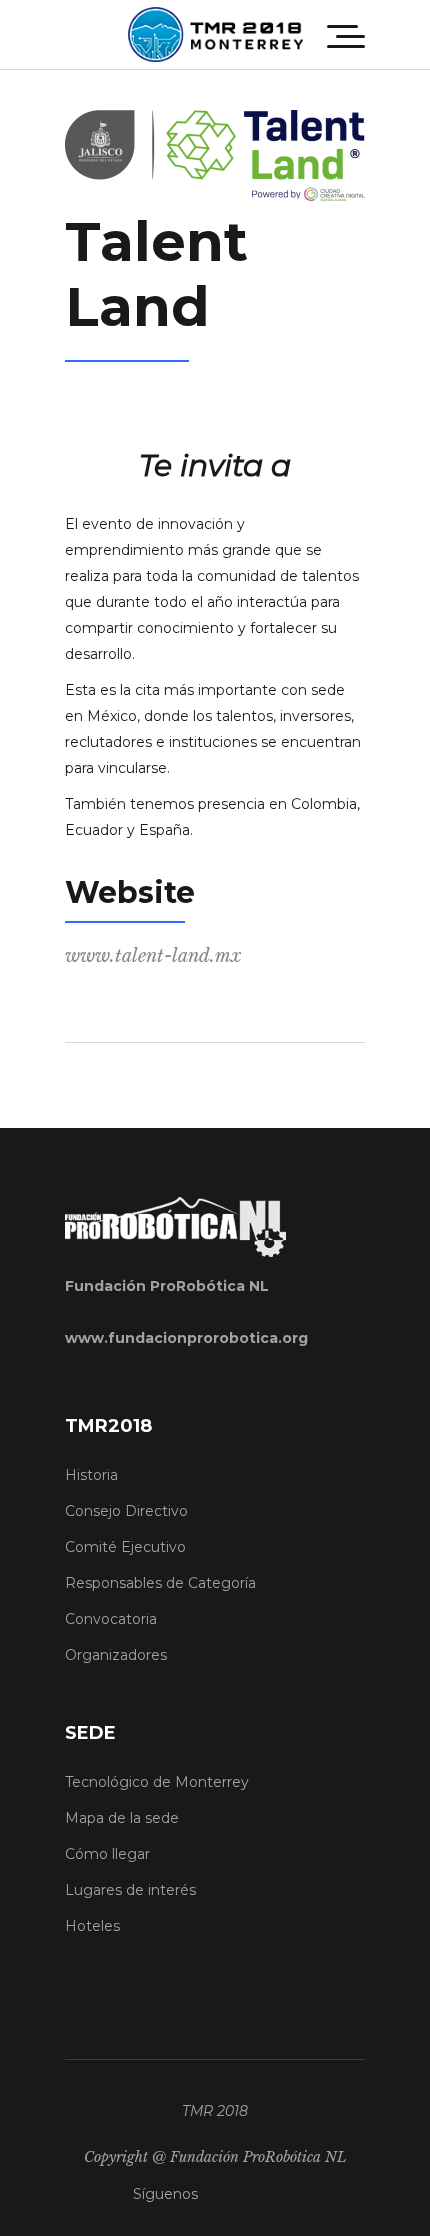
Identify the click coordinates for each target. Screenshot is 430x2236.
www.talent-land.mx (153, 956)
